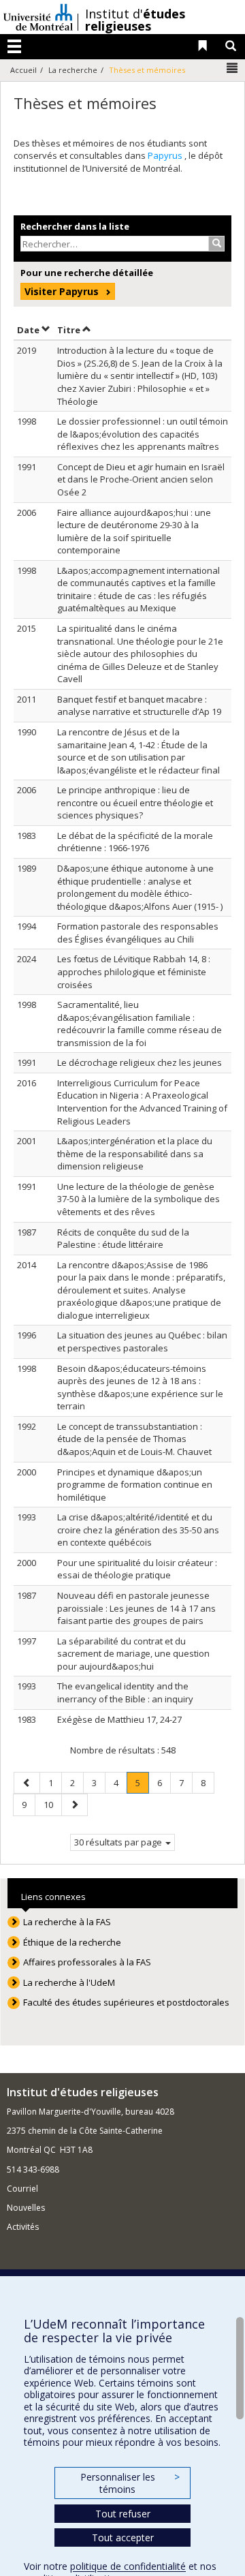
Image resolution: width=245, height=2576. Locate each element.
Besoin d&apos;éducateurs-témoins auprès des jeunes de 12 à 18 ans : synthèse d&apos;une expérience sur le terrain (140, 1387)
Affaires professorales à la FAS (87, 1962)
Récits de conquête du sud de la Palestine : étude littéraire (123, 1239)
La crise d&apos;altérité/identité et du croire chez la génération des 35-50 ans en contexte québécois (138, 1530)
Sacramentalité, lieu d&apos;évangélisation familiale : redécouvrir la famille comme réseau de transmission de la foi (140, 1024)
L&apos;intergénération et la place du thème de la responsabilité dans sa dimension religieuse (135, 1153)
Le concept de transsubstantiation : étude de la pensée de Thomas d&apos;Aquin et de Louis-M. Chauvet (134, 1439)
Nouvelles (26, 2208)
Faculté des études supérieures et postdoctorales (126, 2002)
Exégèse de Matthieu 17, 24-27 (119, 1719)
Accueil (23, 70)
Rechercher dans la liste (75, 226)
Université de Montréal (38, 17)
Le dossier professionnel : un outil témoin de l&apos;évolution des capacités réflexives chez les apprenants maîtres (143, 434)
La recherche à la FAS (67, 1922)
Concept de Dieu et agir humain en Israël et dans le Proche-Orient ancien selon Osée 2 (141, 479)
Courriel (22, 2189)
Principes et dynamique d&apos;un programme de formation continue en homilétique (135, 1485)
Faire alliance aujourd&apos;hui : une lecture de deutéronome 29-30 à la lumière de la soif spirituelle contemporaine (134, 532)
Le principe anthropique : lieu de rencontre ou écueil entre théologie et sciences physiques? (135, 802)
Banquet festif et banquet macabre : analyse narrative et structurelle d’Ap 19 (139, 706)
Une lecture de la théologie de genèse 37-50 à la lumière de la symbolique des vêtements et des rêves (138, 1199)
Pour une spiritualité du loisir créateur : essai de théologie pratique (137, 1569)
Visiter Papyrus (62, 291)
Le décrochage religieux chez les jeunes (140, 1062)
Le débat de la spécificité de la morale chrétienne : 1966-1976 (135, 842)
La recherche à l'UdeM (69, 1982)
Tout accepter (123, 2537)
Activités (23, 2227)
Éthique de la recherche (72, 1942)
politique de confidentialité (128, 2566)
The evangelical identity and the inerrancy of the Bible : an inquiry (125, 1692)
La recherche (73, 70)
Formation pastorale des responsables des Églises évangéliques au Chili (138, 933)
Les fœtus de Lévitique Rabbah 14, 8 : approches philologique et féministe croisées (134, 971)
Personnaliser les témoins (130, 2483)
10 (52, 1804)
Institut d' (135, 20)
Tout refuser (123, 2514)
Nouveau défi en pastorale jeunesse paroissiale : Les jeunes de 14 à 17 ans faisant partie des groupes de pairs (136, 1608)
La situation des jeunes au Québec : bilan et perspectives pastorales (142, 1341)
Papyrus (166, 155)
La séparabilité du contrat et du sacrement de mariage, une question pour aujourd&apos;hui (133, 1654)
